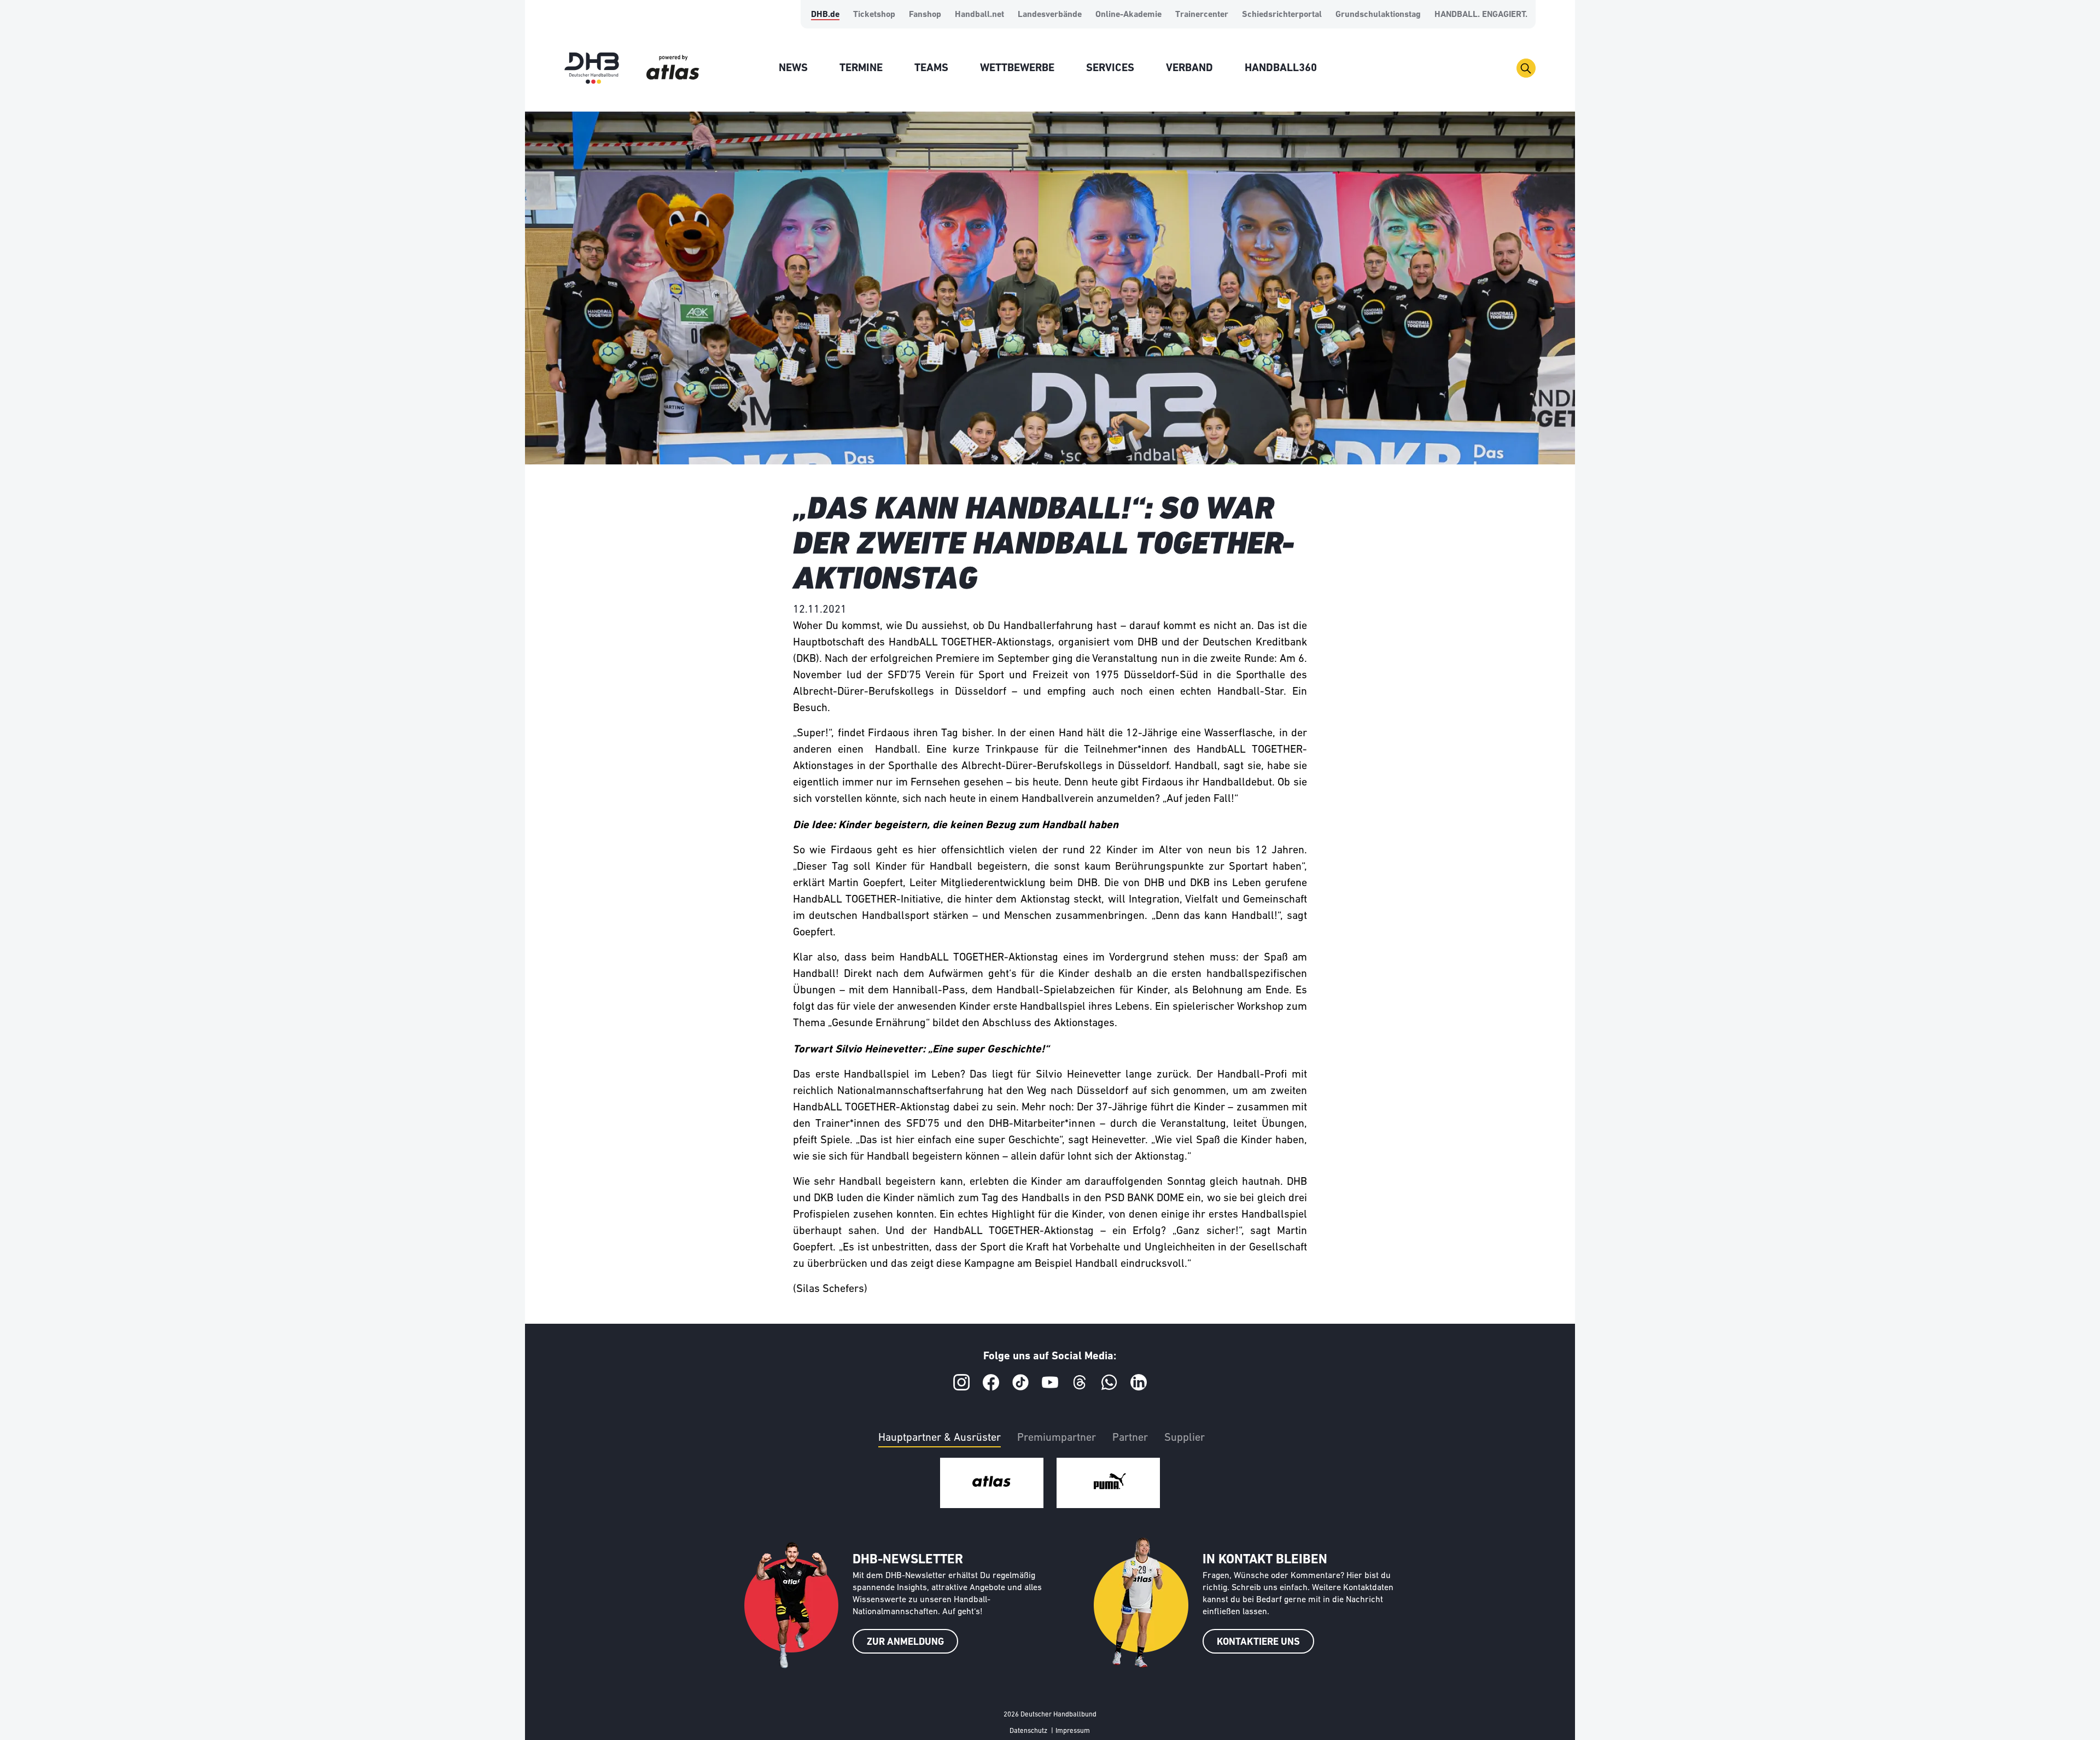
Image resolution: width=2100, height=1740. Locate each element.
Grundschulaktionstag (1378, 15)
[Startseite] (592, 68)
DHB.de (825, 15)
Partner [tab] (1130, 1438)
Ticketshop (874, 15)
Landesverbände (1050, 15)
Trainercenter (1202, 15)
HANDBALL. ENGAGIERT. (1481, 15)
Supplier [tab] (1185, 1438)
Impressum (1073, 1731)
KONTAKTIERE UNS (1258, 1643)
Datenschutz (1028, 1731)
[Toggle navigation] (1526, 68)
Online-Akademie (1128, 15)
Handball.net (979, 15)
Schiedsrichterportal (1282, 15)
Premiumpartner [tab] (1057, 1438)
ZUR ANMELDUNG (905, 1643)
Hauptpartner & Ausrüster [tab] (940, 1438)
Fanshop (925, 15)
